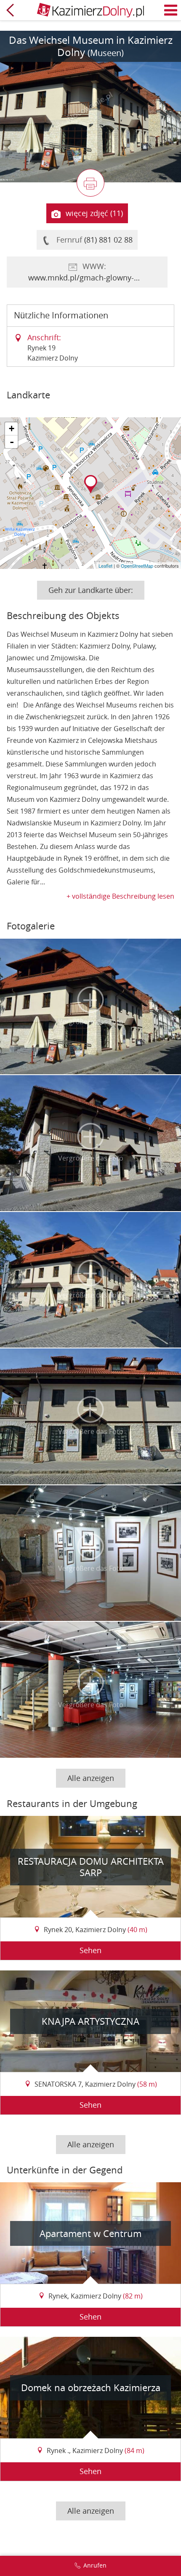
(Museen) (106, 53)
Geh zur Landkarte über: (91, 590)
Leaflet (105, 566)
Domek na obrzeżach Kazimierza (91, 2388)
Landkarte (28, 395)
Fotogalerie (31, 926)
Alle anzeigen (91, 1778)
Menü (171, 10)
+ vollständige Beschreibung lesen (120, 896)
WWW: (97, 272)
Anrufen (95, 2565)
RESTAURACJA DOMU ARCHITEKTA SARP (91, 1867)
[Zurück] (10, 10)
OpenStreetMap (137, 566)
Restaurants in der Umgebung (72, 1803)
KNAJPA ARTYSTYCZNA (90, 2021)
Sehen (90, 1950)
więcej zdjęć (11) (94, 213)
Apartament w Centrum (90, 2233)
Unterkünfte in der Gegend (65, 2170)
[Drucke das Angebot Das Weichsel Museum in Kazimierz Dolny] (90, 183)
